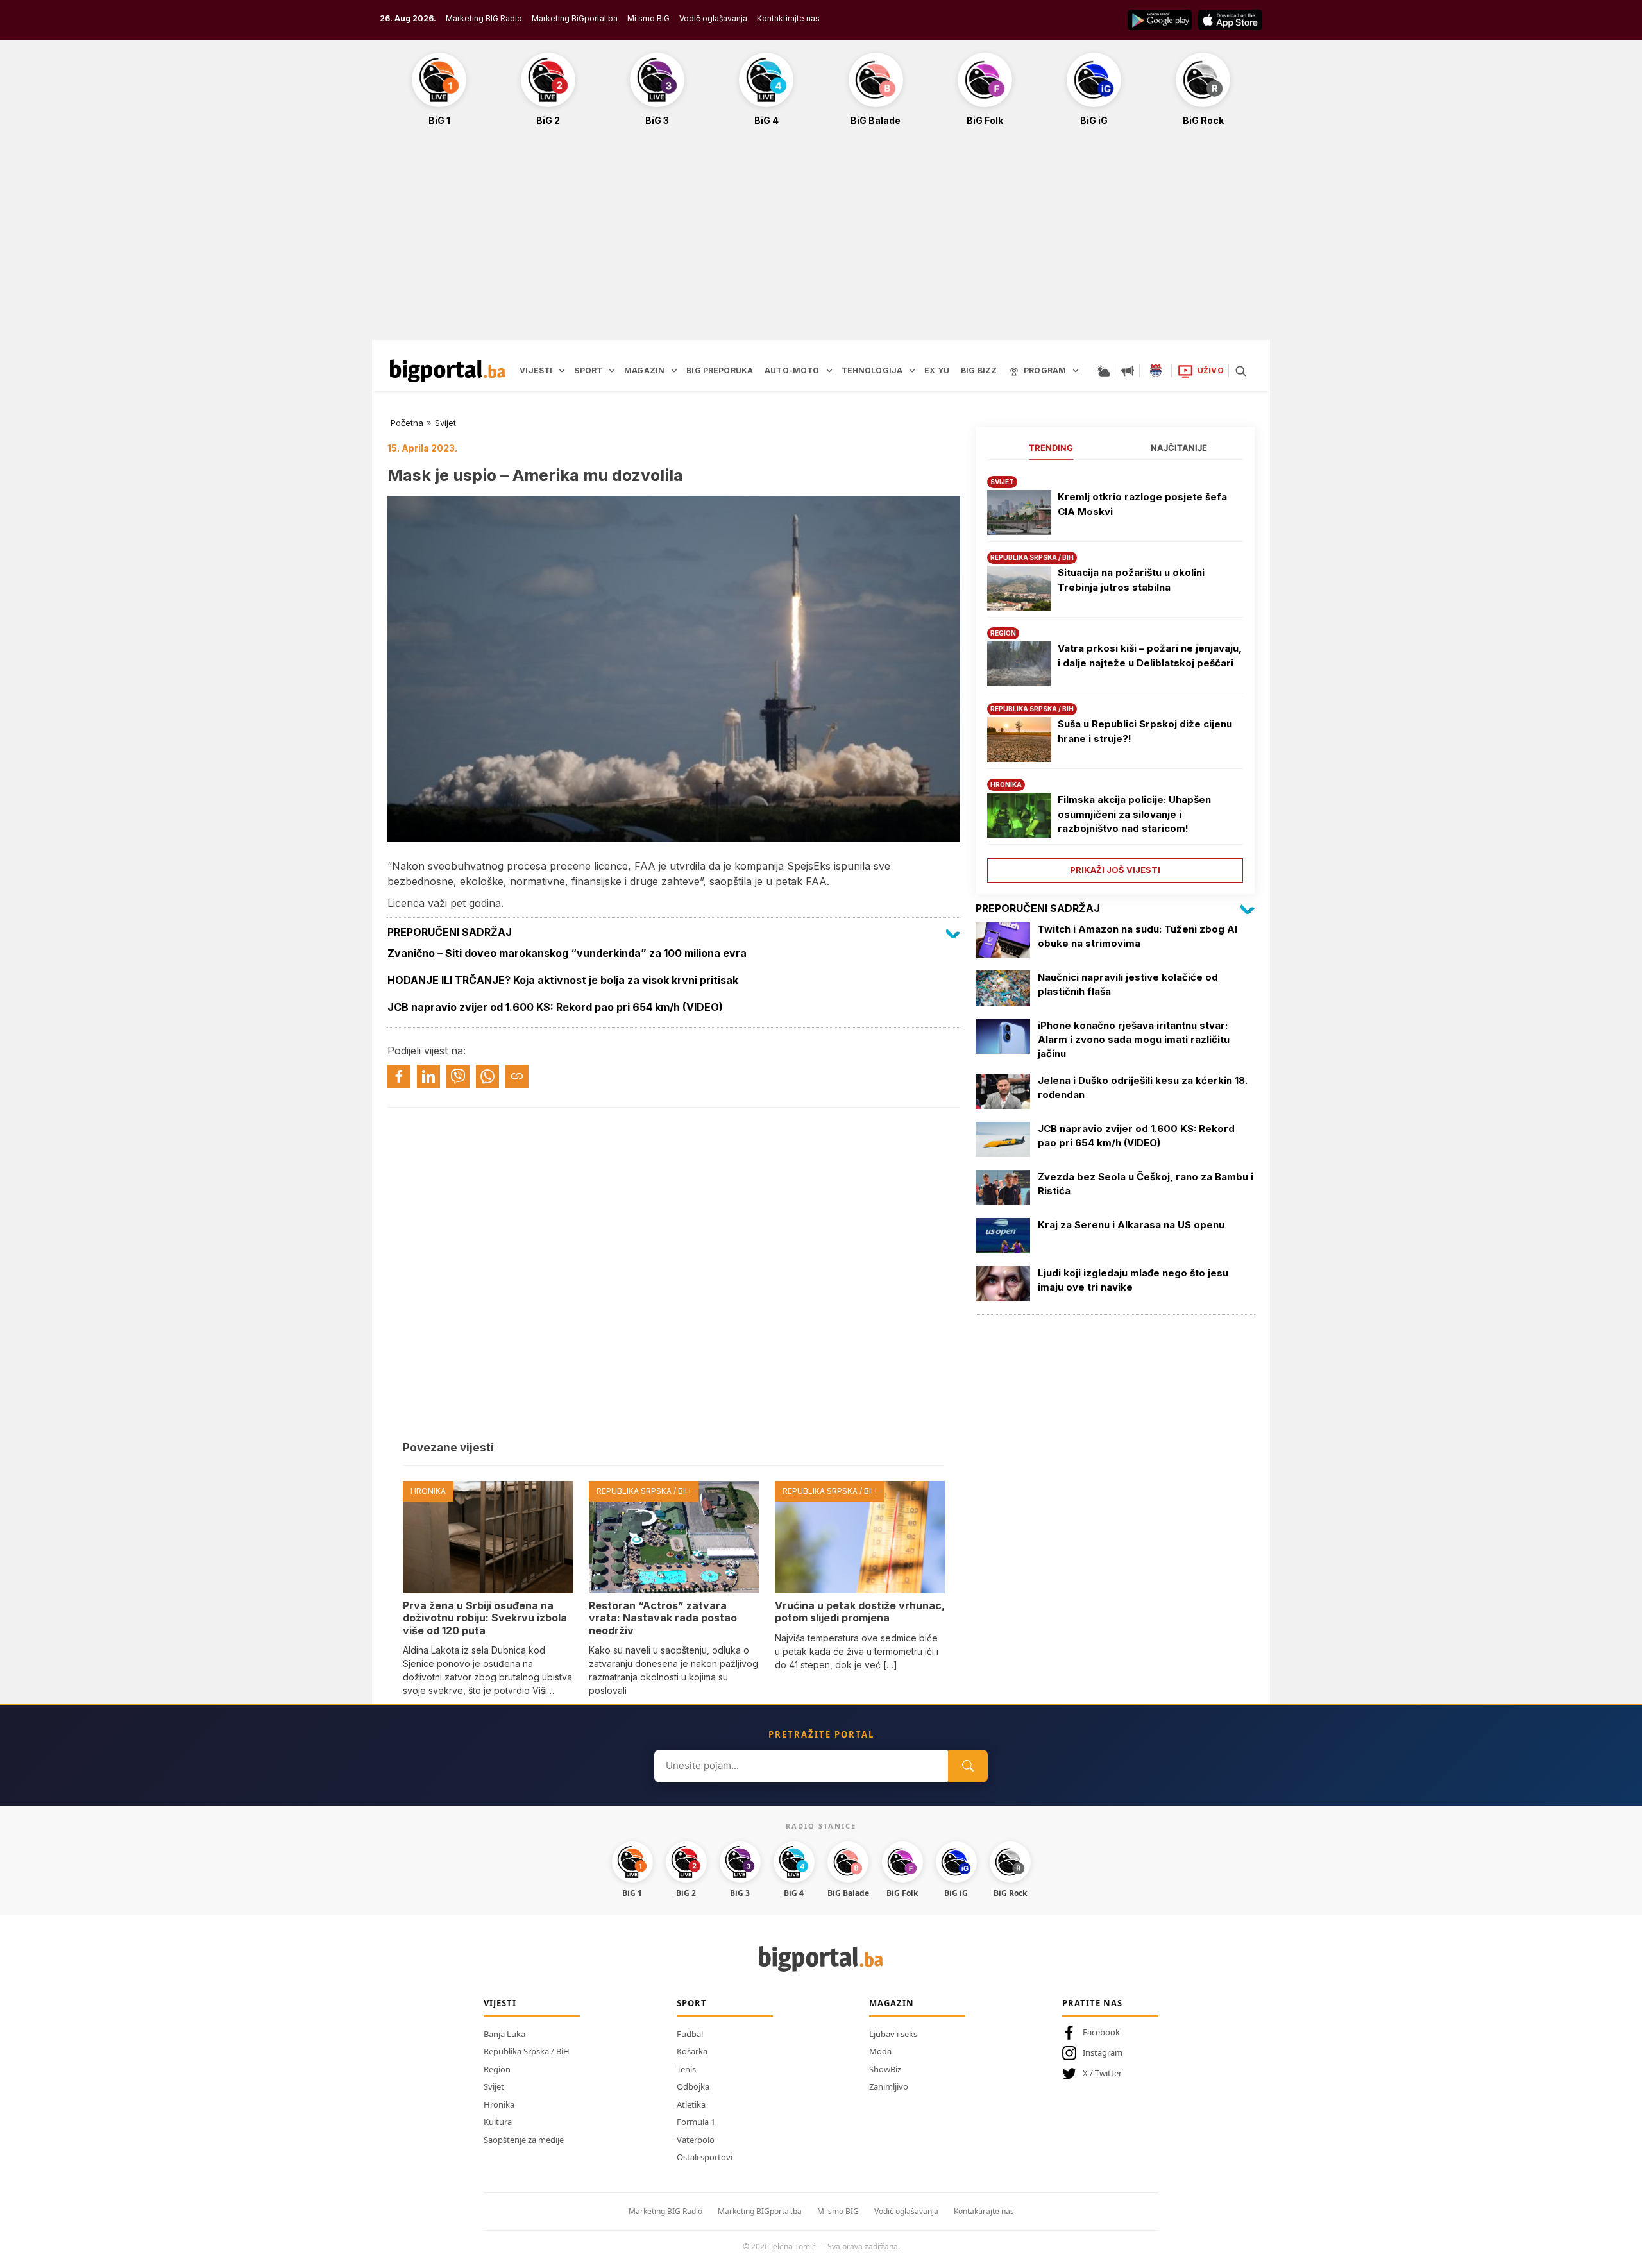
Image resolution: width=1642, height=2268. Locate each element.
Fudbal (690, 2034)
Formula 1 (696, 2122)
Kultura (498, 2122)
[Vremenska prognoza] (1103, 371)
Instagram (1103, 2052)
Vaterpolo (696, 2140)
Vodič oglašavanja (713, 18)
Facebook (1101, 2032)
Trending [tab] (1051, 448)
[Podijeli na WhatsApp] (487, 1076)
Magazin (892, 2003)
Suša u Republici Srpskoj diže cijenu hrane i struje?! (1145, 731)
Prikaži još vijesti (1115, 870)
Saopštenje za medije (524, 2140)
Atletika (691, 2104)
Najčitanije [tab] (1179, 448)
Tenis (686, 2069)
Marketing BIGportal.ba (760, 2211)
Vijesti (500, 2003)
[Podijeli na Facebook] (399, 1076)
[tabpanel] (1115, 674)
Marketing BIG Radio (484, 18)
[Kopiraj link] (517, 1076)
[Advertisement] (821, 240)
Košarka (692, 2051)
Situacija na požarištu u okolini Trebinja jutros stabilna (1131, 580)
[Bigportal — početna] (448, 371)
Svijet (445, 423)
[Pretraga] (1240, 371)
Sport (692, 2003)
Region (497, 2069)
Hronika (499, 2104)
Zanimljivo (889, 2086)
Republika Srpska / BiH (527, 2051)
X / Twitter (1102, 2073)
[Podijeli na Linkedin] (428, 1076)
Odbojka (693, 2086)
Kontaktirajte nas (788, 18)
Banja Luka (504, 2034)
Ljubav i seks (893, 2034)
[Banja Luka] (1156, 371)
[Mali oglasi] (1128, 371)
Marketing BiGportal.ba (575, 18)
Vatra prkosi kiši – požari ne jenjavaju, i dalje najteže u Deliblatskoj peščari (1150, 656)
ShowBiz (885, 2069)
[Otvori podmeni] (562, 371)
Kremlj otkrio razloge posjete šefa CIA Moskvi (1142, 504)
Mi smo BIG (838, 2211)
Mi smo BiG (648, 18)
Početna (407, 423)
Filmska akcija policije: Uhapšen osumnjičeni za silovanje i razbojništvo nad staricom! (1134, 814)
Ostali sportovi (705, 2157)
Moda (880, 2051)
